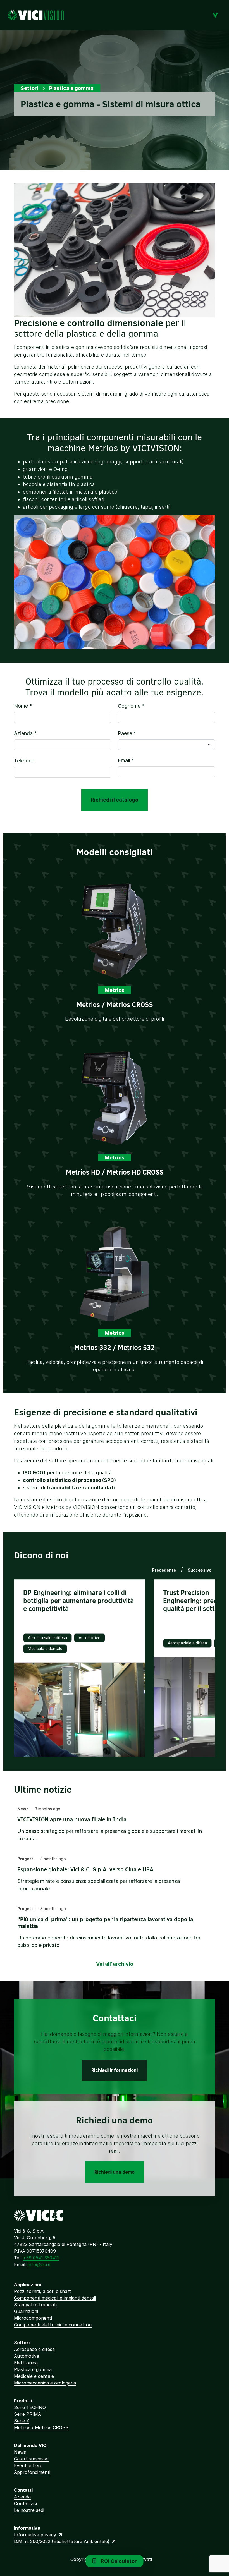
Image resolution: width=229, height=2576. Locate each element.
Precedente (164, 1570)
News (20, 2452)
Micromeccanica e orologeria (45, 2383)
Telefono (24, 761)
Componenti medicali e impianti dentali (55, 2298)
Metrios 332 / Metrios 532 (115, 1347)
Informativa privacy (36, 2535)
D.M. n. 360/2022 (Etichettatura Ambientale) (62, 2541)
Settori (29, 88)
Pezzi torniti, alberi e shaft (42, 2291)
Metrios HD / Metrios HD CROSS (115, 1172)
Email (126, 760)
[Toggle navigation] (215, 15)
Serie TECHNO (30, 2407)
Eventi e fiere (28, 2465)
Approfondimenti (32, 2472)
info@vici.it (39, 2264)
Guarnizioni (26, 2311)
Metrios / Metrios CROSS (115, 1004)
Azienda (25, 733)
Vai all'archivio (115, 1964)
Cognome (131, 706)
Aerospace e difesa (34, 2349)
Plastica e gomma (33, 2369)
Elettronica (26, 2363)
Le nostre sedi (29, 2510)
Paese (127, 733)
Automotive (27, 2356)
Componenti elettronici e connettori (53, 2325)
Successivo (200, 1570)
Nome (23, 706)
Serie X (22, 2421)
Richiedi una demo (115, 2172)
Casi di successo (31, 2459)
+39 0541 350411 (41, 2258)
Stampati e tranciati (35, 2305)
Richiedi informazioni (115, 2070)
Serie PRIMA (28, 2414)
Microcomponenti (33, 2318)
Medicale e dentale (34, 2376)
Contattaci (25, 2503)
